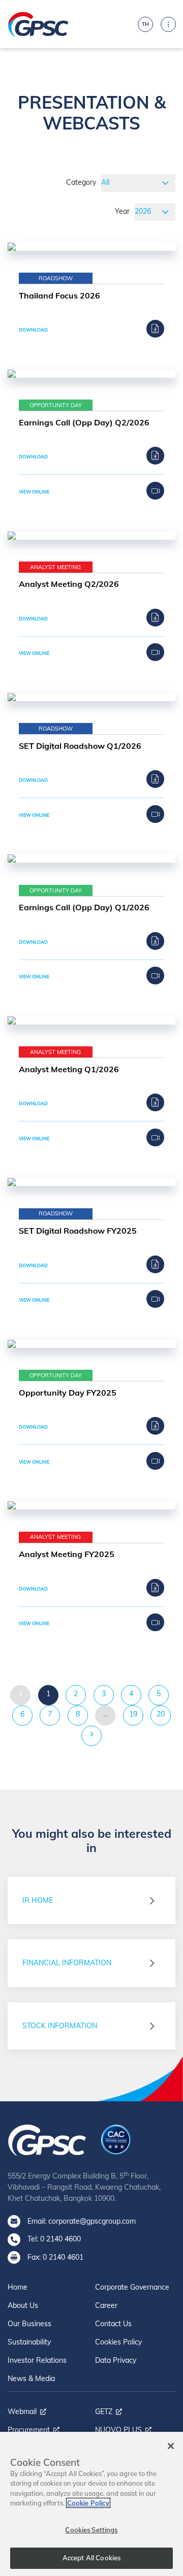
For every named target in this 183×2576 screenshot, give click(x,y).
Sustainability (29, 2342)
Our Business (29, 2324)
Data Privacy (116, 2360)
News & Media (31, 2379)
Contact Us (113, 2324)
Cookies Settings (91, 2530)
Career (106, 2305)
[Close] (171, 2446)
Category (81, 182)
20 (161, 1714)
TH (145, 24)
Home (18, 2287)
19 (133, 1714)
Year (122, 211)
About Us (23, 2305)
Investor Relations (37, 2360)
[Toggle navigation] (168, 24)
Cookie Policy (88, 2503)
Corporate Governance (132, 2287)
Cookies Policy (118, 2342)
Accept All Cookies (91, 2558)
